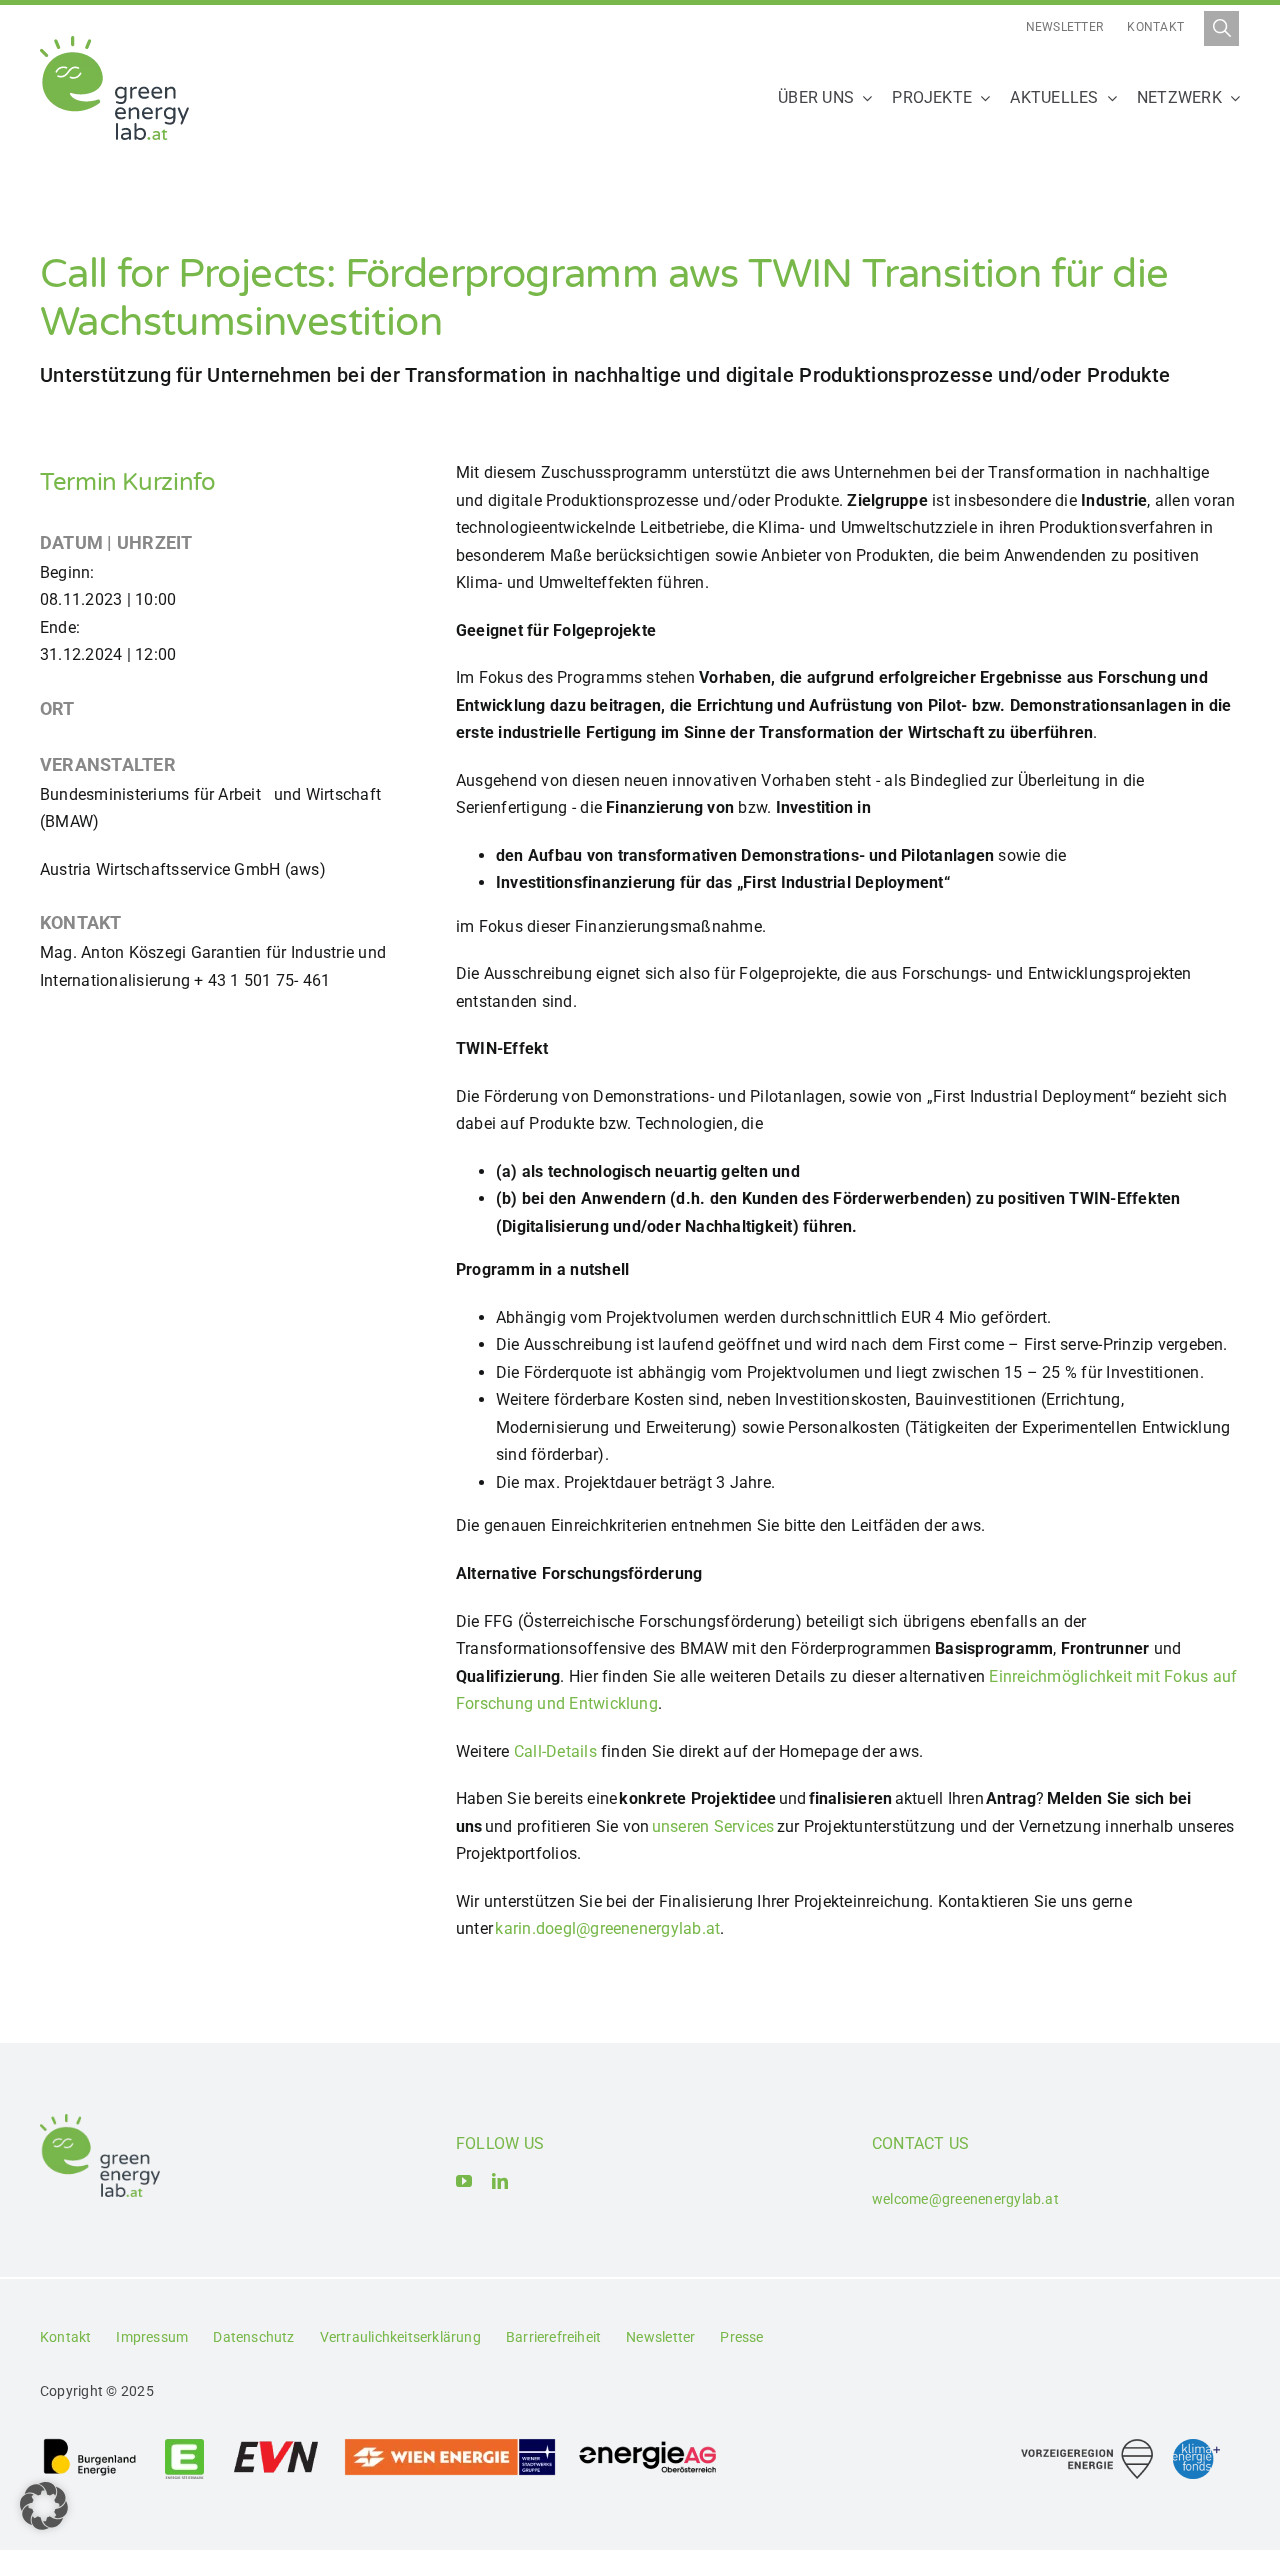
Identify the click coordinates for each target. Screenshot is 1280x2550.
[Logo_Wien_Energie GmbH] (450, 2444)
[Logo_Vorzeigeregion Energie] (1087, 2446)
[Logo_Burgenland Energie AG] (90, 2444)
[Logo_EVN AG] (276, 2444)
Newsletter (1064, 27)
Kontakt (1155, 27)
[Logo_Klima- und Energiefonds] (1196, 2446)
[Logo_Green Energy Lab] (114, 43)
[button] (44, 2506)
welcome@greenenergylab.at (965, 2199)
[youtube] (464, 2181)
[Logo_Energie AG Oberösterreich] (648, 2444)
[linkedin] (500, 2181)
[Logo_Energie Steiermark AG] (184, 2444)
